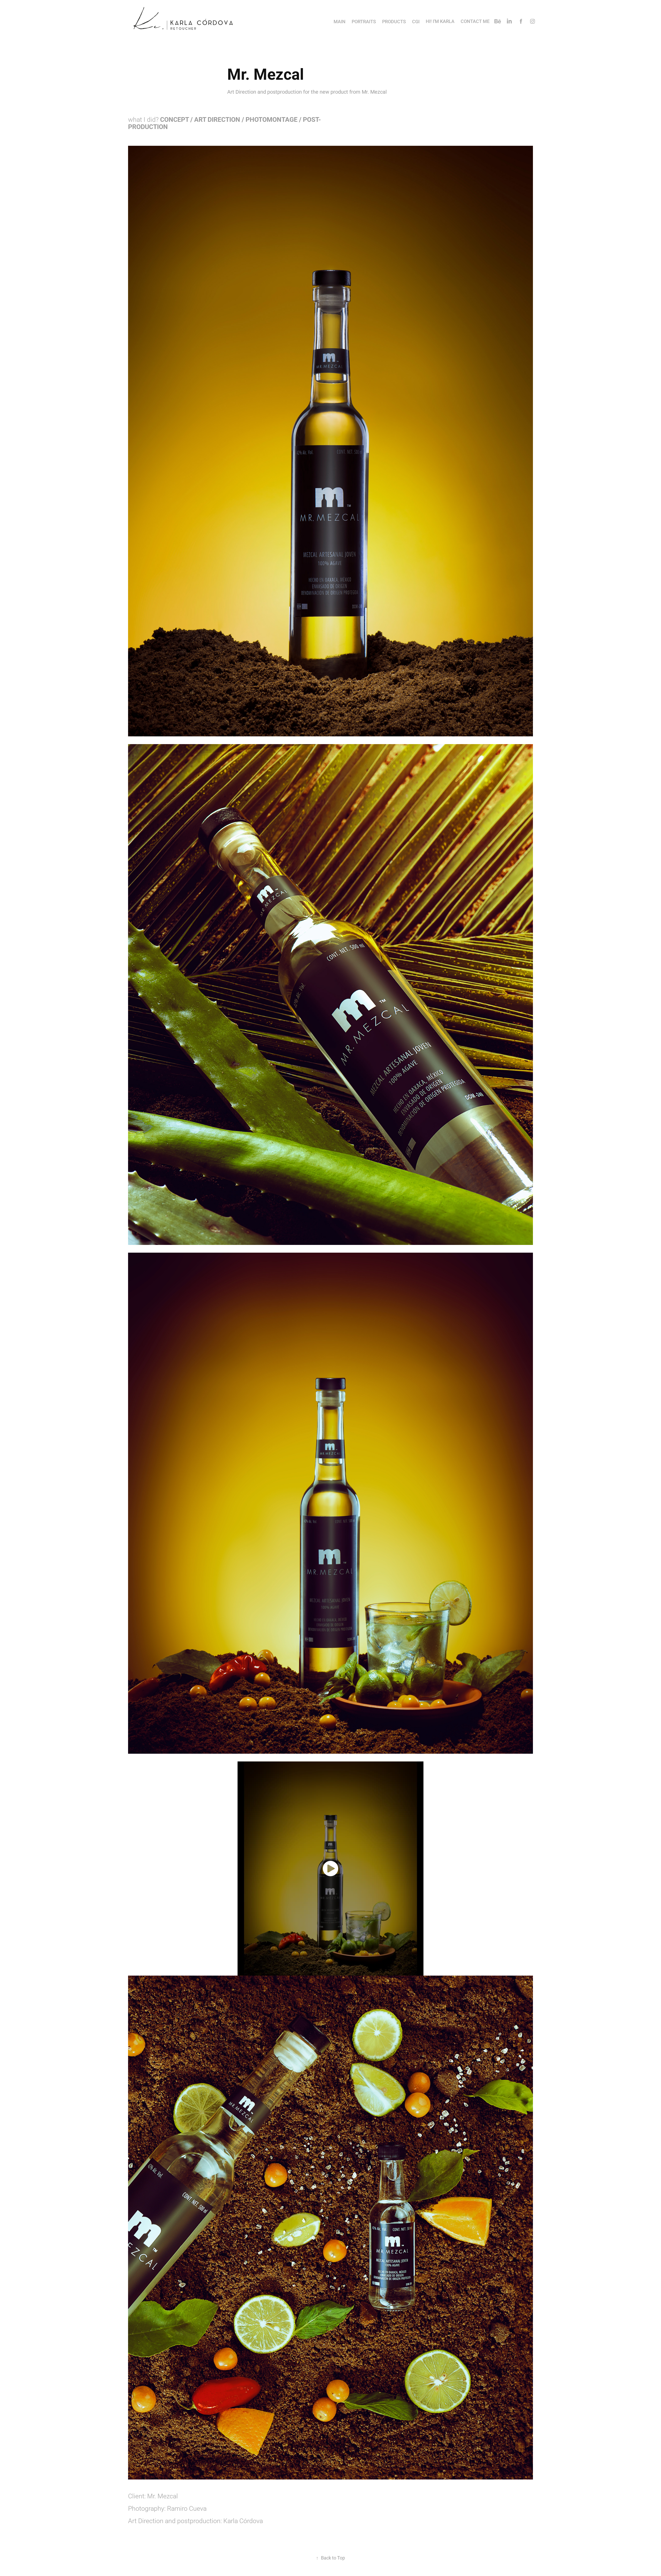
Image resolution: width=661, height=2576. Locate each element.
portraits (364, 21)
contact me (475, 21)
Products (394, 21)
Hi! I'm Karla (440, 21)
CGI (416, 21)
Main (340, 21)
